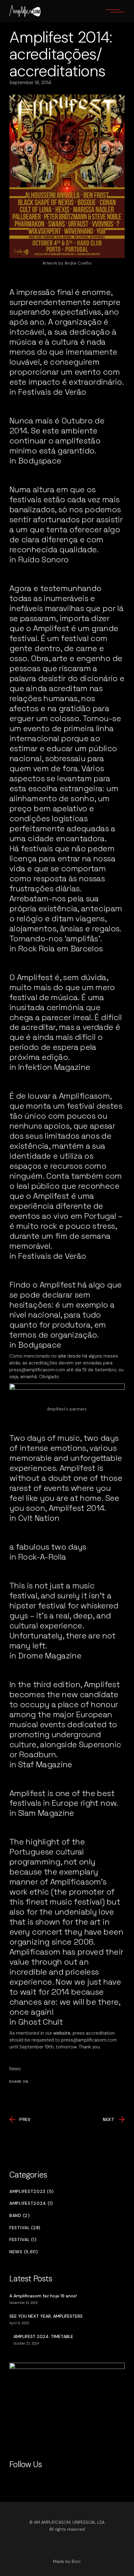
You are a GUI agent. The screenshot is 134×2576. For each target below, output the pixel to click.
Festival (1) (23, 2240)
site (62, 1356)
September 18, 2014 (30, 83)
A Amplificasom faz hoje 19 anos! (43, 2296)
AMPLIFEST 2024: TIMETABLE (43, 2336)
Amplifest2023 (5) (32, 2191)
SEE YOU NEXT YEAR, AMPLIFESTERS (46, 2316)
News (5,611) (24, 2252)
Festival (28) (25, 2228)
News (15, 2069)
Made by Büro (67, 2561)
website (62, 2033)
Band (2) (20, 2216)
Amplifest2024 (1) (31, 2203)
